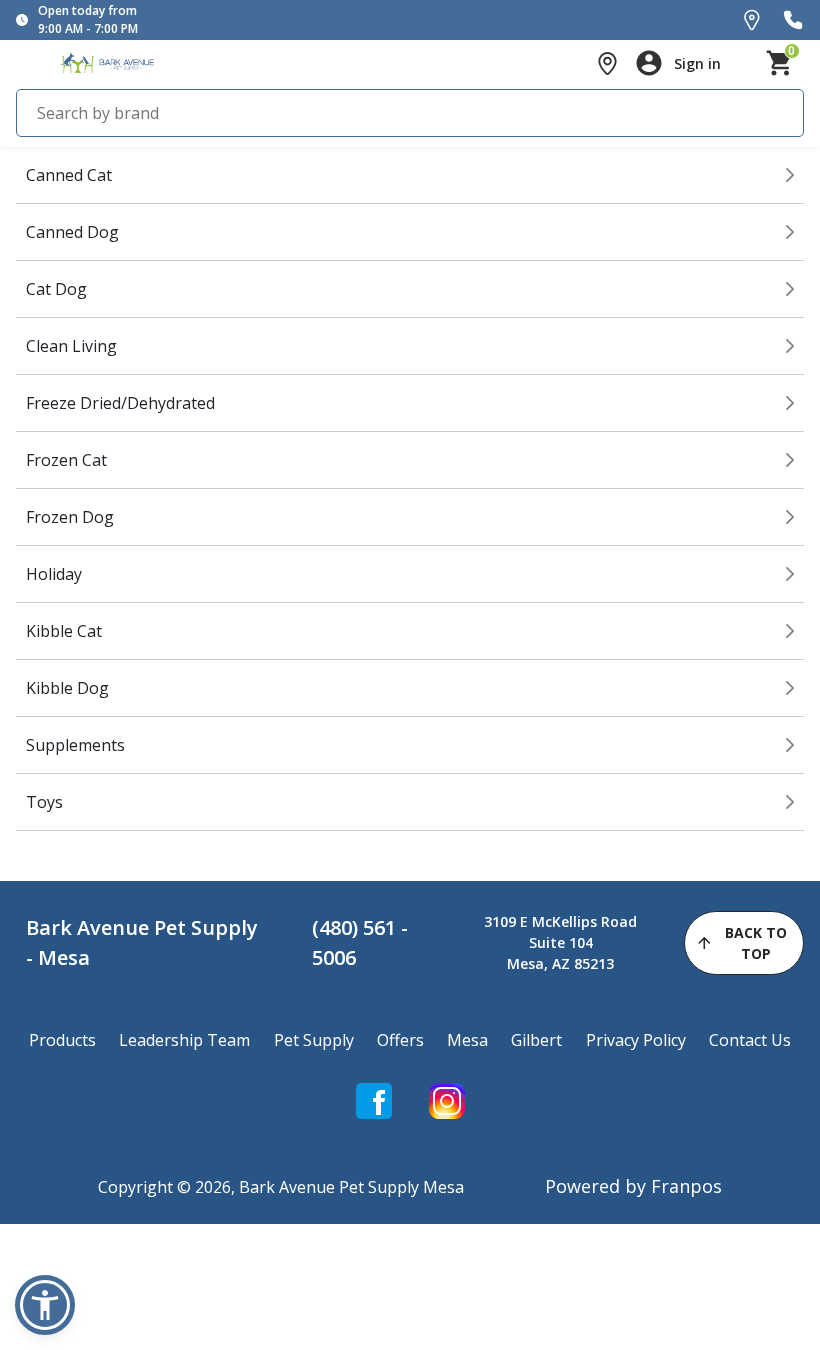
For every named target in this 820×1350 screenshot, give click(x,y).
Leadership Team (184, 1040)
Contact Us (750, 1040)
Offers (400, 1040)
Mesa (467, 1040)
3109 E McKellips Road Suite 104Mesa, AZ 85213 (560, 942)
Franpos (686, 1186)
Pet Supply (314, 1040)
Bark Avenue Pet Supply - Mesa (142, 942)
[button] (45, 1305)
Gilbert (536, 1040)
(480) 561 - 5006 (360, 942)
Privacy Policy (636, 1040)
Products (62, 1040)
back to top (756, 943)
